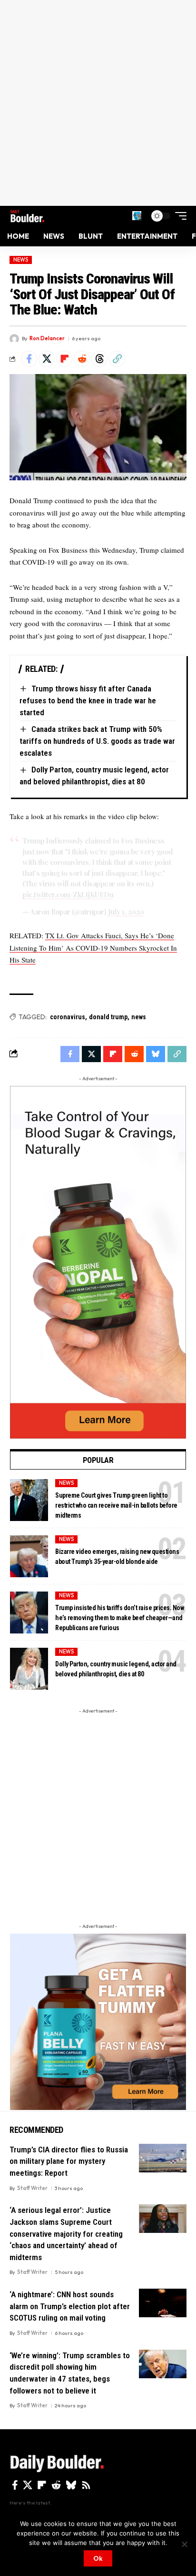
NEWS (21, 260)
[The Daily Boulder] (27, 216)
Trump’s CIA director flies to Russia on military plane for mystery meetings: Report (69, 2161)
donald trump (108, 1017)
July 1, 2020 (126, 912)
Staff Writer (32, 2188)
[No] (184, 2544)
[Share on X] (47, 359)
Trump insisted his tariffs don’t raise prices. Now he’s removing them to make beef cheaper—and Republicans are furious (119, 1618)
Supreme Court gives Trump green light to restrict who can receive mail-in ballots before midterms (116, 1505)
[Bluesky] (71, 2485)
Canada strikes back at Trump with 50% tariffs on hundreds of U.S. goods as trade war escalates (97, 741)
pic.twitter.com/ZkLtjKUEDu (68, 894)
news (139, 1017)
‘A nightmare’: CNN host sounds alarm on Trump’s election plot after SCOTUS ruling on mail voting (70, 2306)
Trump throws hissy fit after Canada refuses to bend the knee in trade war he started (88, 700)
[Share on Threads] (99, 359)
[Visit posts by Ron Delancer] (14, 339)
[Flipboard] (42, 2485)
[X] (28, 2485)
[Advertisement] (98, 103)
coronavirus (68, 1017)
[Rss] (86, 2485)
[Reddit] (56, 2485)
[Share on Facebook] (29, 359)
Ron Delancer (47, 338)
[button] (137, 216)
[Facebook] (15, 2485)
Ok (98, 2558)
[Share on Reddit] (82, 359)
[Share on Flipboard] (64, 359)
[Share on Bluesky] (156, 1054)
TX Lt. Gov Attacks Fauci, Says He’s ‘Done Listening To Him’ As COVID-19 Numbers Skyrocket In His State (93, 948)
